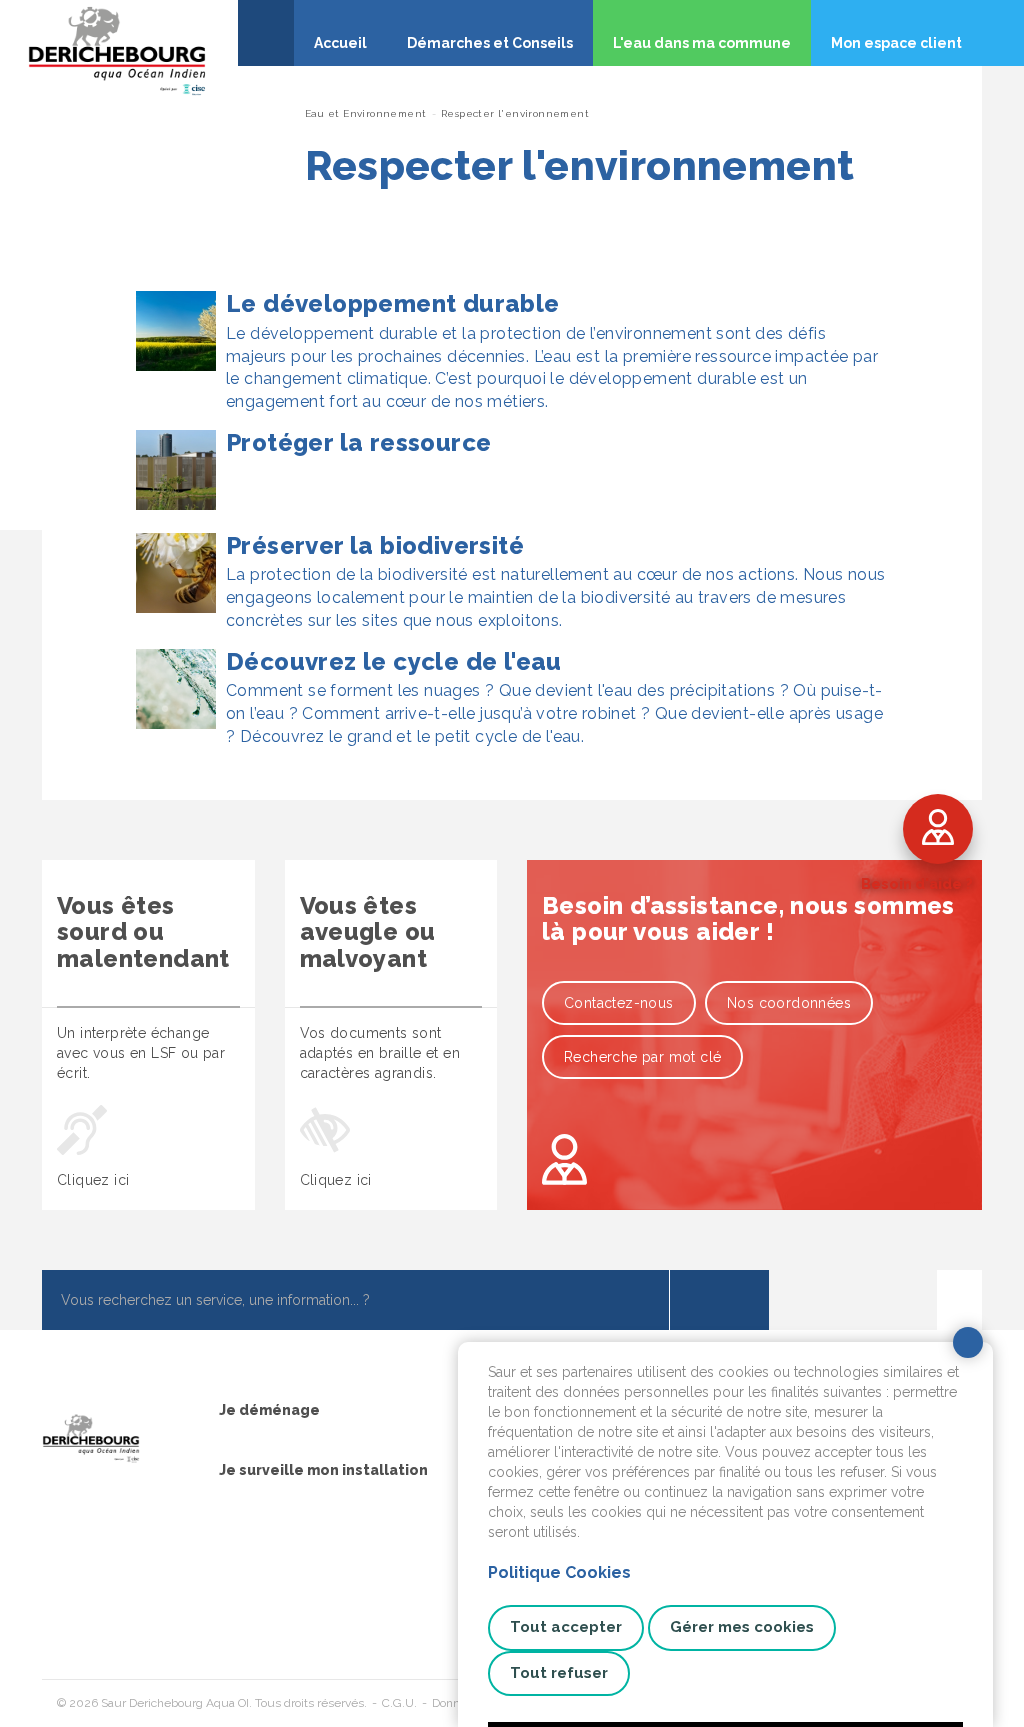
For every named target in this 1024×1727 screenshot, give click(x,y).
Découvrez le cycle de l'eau (394, 661)
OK (719, 1300)
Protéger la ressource (358, 442)
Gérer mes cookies (742, 1627)
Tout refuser (559, 1673)
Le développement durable (393, 303)
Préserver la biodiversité (375, 545)
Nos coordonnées (789, 1003)
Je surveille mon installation (323, 1470)
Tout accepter (566, 1627)
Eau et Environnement (366, 113)
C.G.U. (399, 1703)
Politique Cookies (559, 1572)
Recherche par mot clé (642, 1057)
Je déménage (269, 1410)
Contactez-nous (619, 1003)
